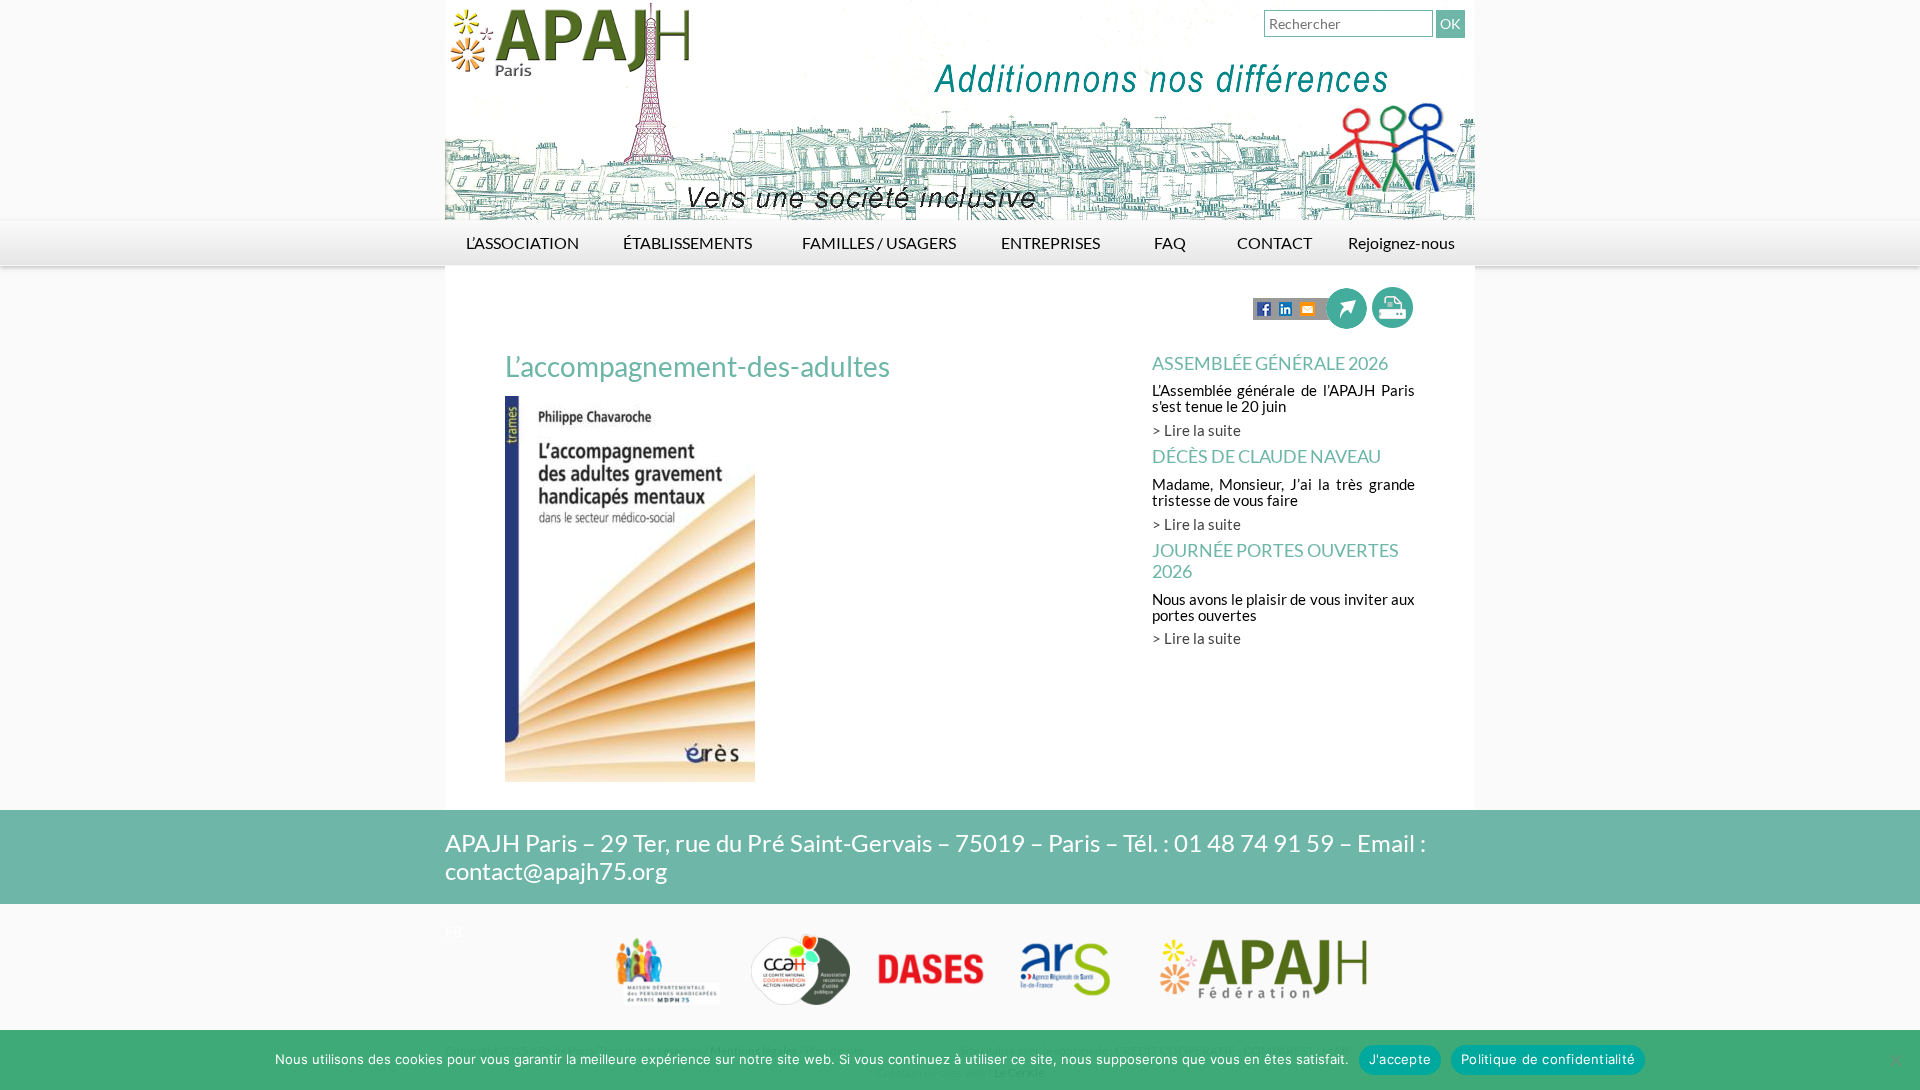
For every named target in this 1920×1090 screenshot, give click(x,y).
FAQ (1170, 242)
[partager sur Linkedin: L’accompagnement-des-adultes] (1285, 309)
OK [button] (1450, 23)
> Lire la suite (1196, 430)
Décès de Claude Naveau (1266, 456)
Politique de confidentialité (1548, 1059)
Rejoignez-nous (1401, 242)
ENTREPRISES (1050, 242)
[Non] (1895, 1060)
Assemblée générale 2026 (1270, 363)
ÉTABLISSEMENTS (687, 242)
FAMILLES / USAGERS (879, 242)
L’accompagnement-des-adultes (697, 366)
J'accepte (1400, 1059)
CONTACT (1274, 242)
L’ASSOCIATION (522, 242)
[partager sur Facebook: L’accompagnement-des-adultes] (1264, 309)
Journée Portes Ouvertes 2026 (1275, 560)
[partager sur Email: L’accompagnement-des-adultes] (1307, 308)
